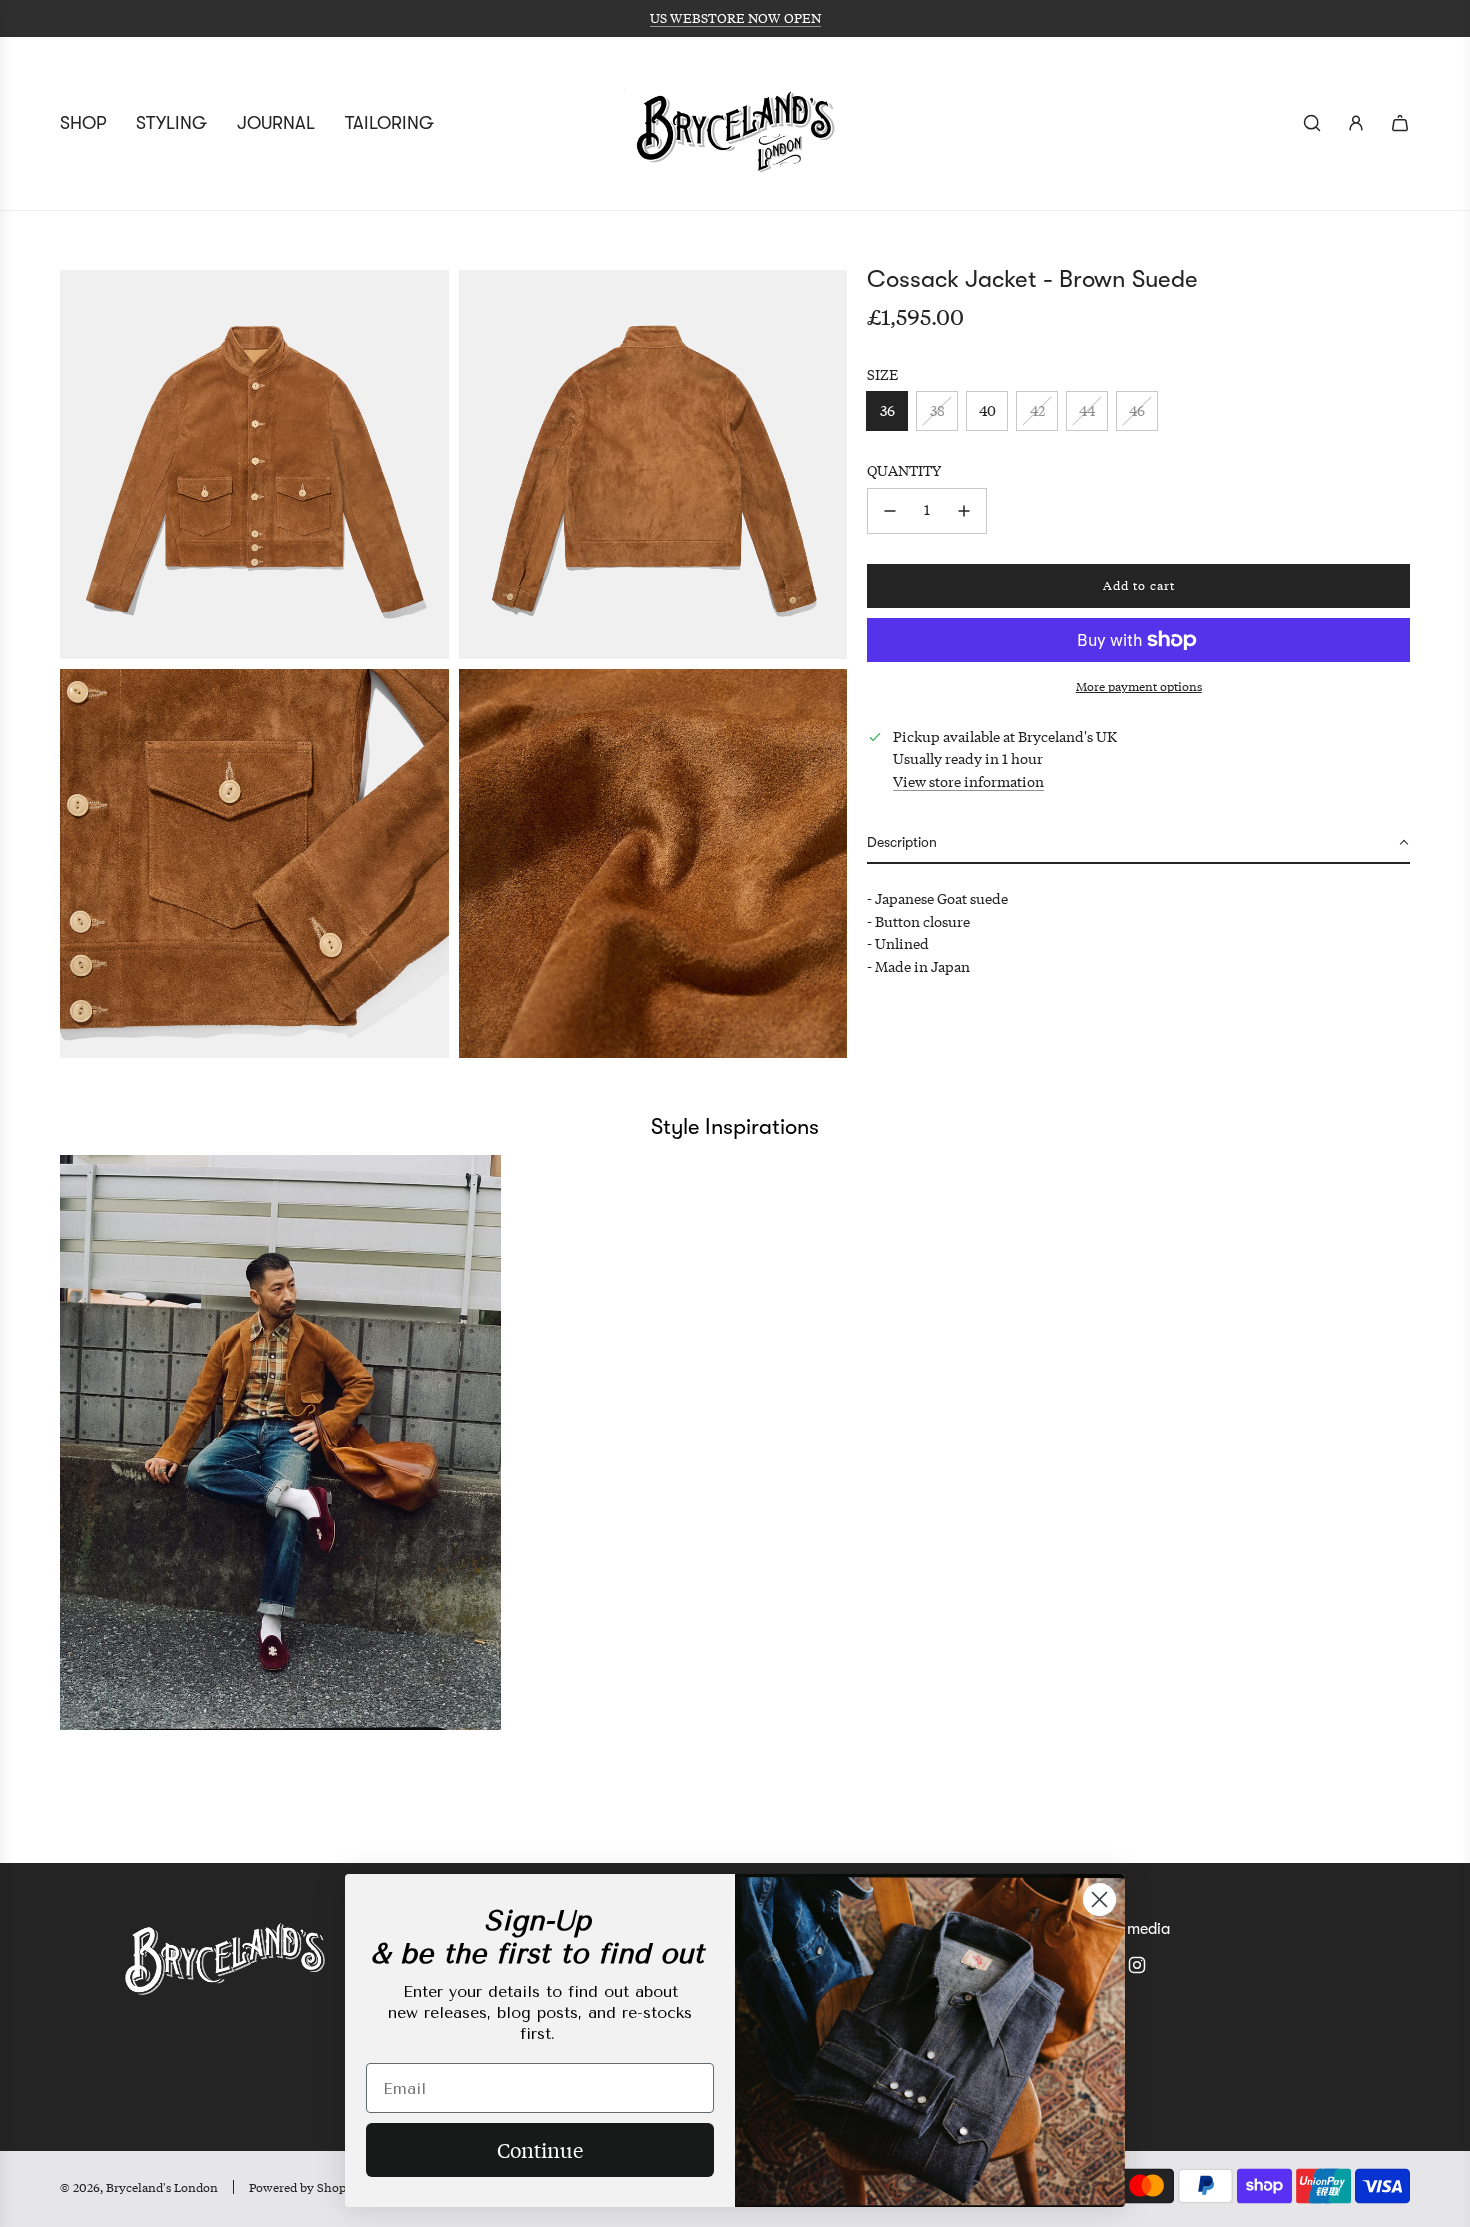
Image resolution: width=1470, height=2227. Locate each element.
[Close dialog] (1099, 1899)
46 (1137, 410)
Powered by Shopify (305, 2187)
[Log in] (1356, 123)
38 (937, 410)
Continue (540, 2149)
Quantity (904, 470)
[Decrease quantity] (890, 511)
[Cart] (1400, 123)
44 (1087, 410)
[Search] (1312, 123)
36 (887, 410)
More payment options (1139, 686)
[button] (1138, 843)
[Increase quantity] (964, 511)
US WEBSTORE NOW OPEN (735, 18)
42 (1037, 410)
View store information (968, 781)
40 (987, 410)
